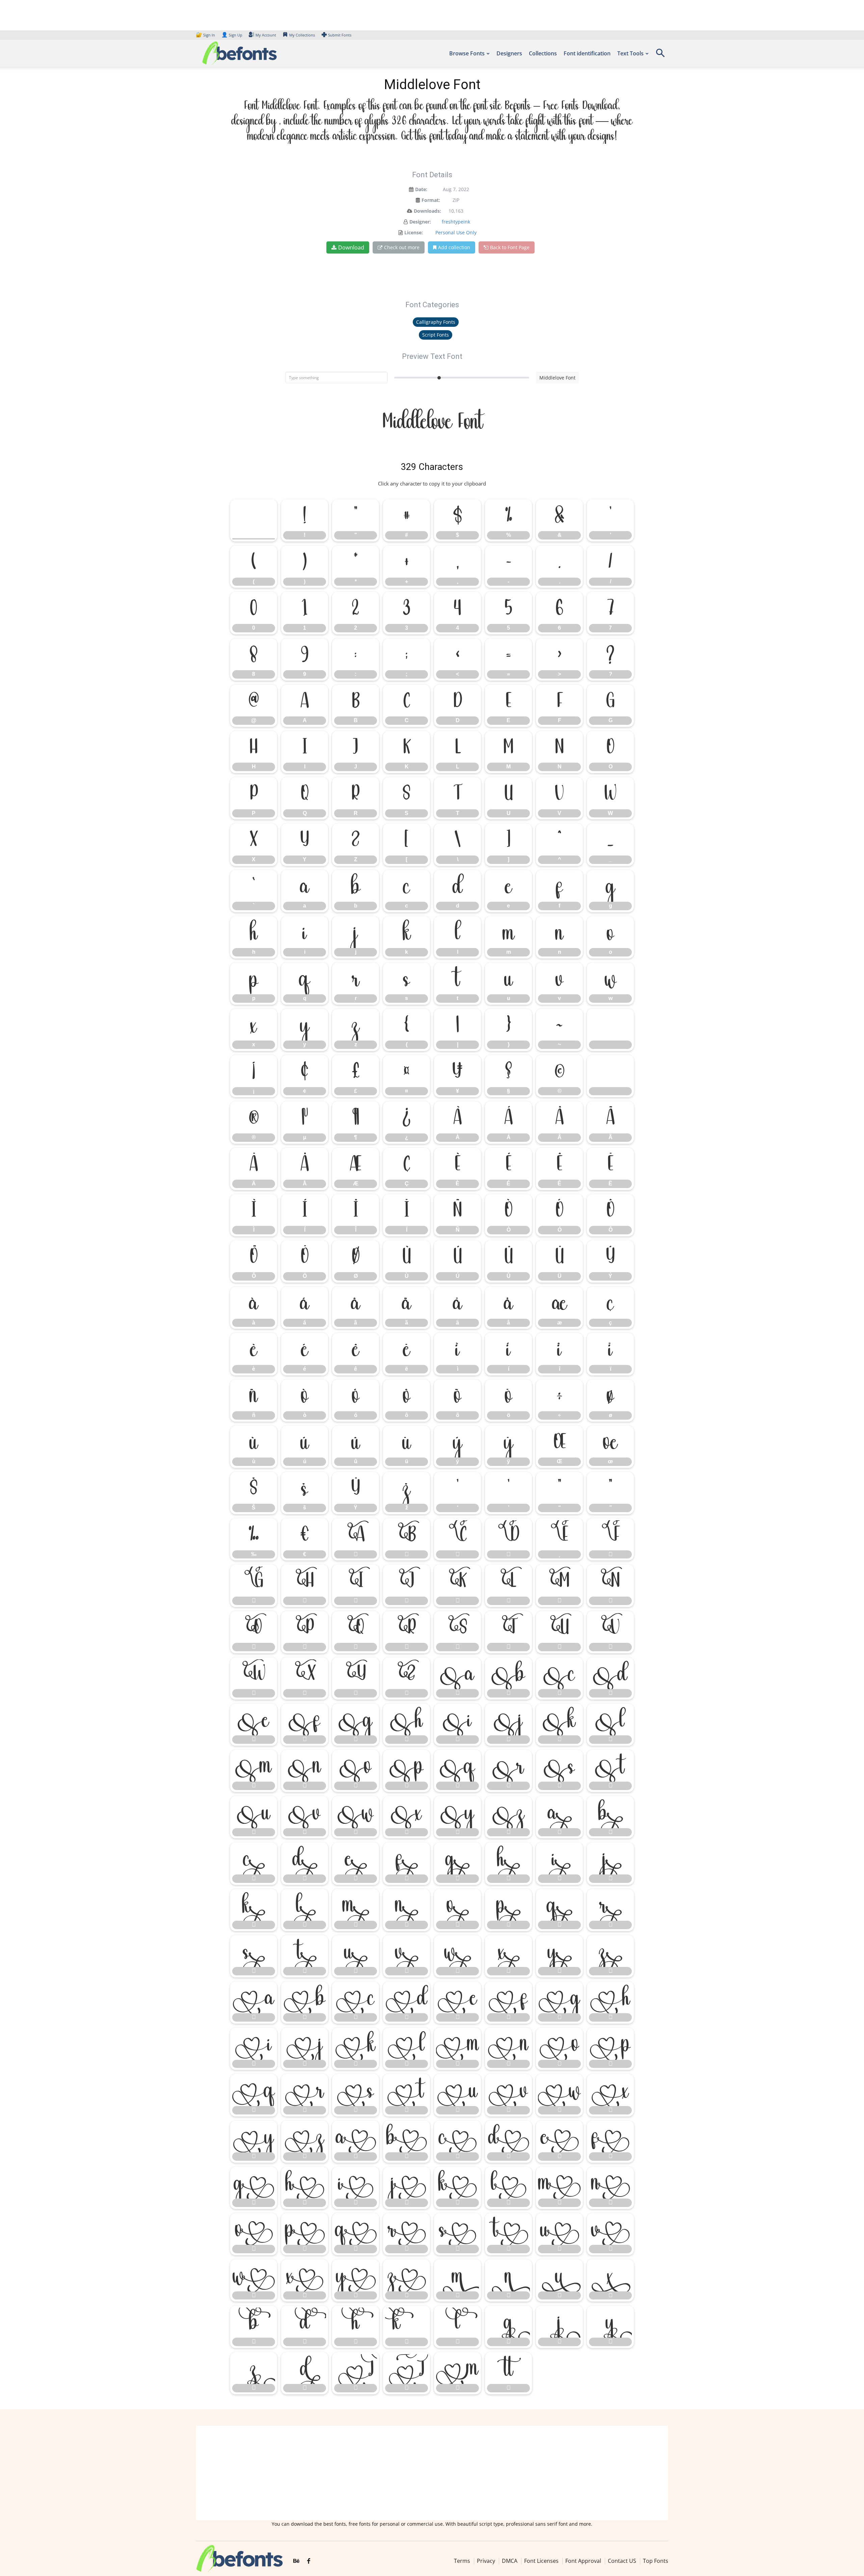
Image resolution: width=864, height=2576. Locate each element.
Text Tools (630, 53)
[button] (660, 55)
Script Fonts (436, 335)
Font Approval (583, 2561)
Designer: (420, 222)
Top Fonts (656, 2561)
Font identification (587, 53)
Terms (462, 2561)
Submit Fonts (340, 35)
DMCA (510, 2561)
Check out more (402, 247)
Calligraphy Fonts (436, 322)
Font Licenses (541, 2561)
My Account (266, 35)
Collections (543, 53)
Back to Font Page (510, 247)
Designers (509, 53)
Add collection (454, 247)
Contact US (622, 2561)
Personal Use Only (456, 232)
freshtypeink (456, 222)
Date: (421, 189)
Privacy (486, 2561)
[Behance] (296, 2561)
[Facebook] (309, 2561)
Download (351, 247)
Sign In (206, 35)
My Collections (302, 35)
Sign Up (232, 35)
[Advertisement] (432, 2473)
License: (414, 232)
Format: (431, 200)
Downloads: (427, 211)
